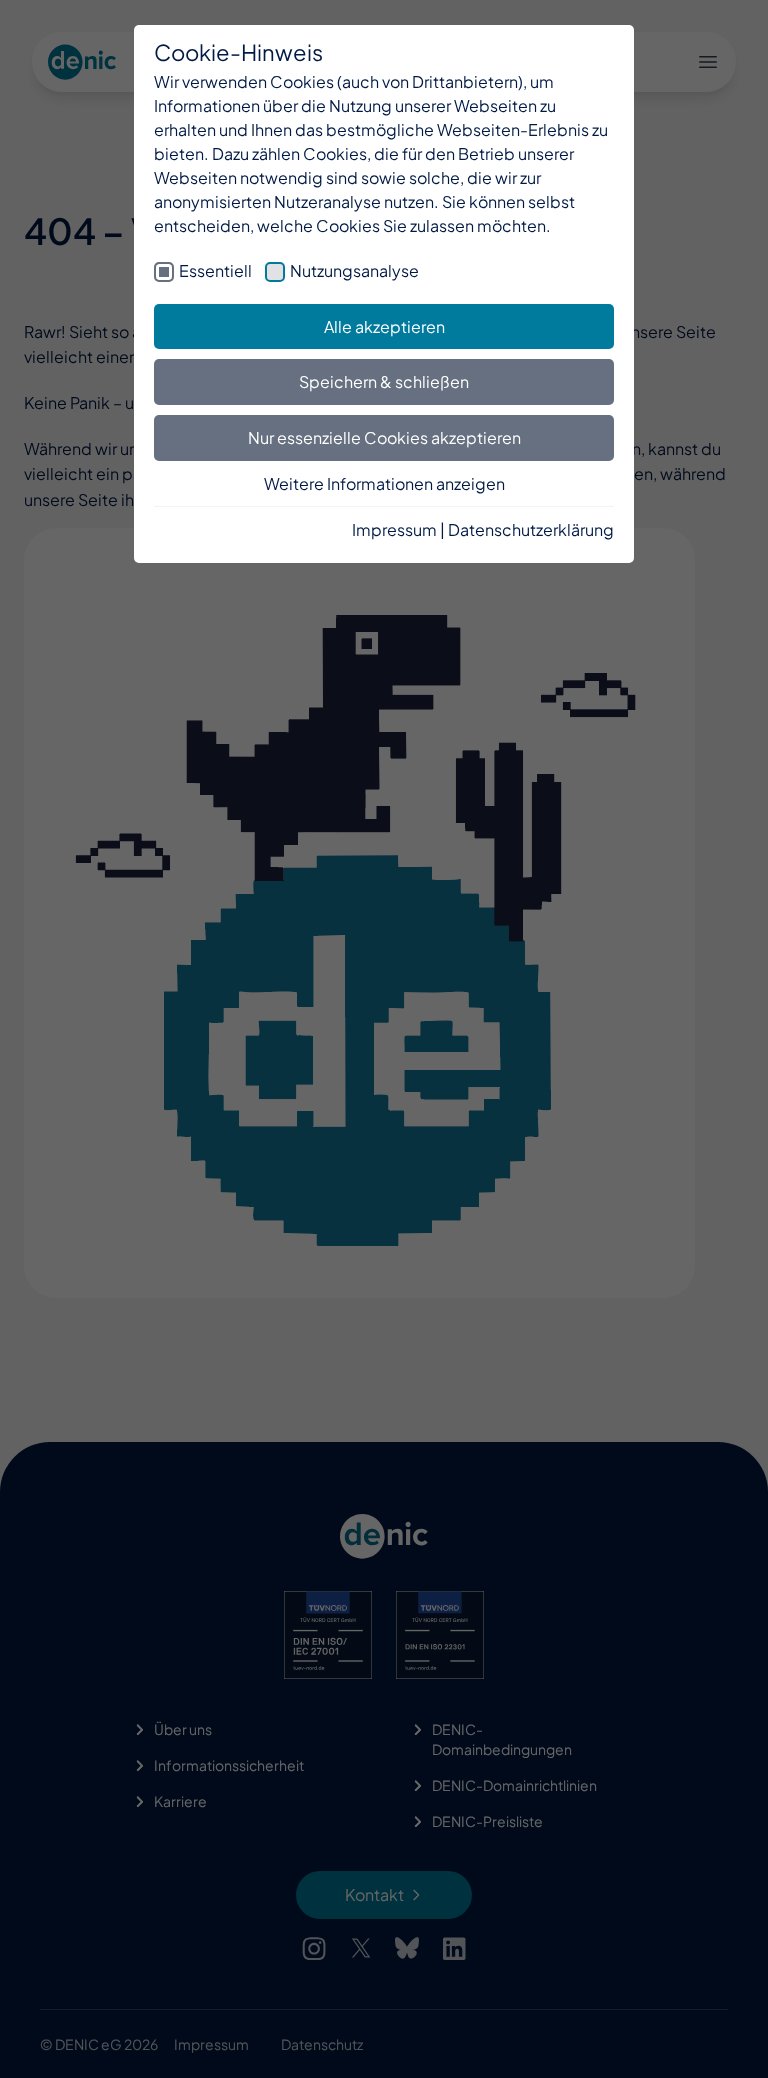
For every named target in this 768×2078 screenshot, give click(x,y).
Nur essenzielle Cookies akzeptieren (384, 437)
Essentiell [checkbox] (215, 270)
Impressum (394, 529)
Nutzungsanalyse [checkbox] (354, 270)
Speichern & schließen (384, 381)
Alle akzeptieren (384, 326)
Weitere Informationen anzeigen (384, 483)
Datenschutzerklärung (531, 529)
